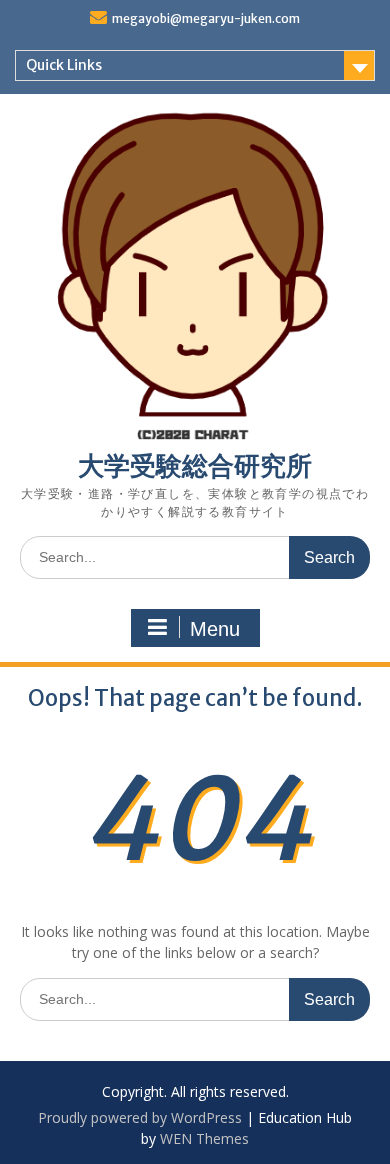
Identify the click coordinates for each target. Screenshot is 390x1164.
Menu (215, 629)
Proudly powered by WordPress (140, 1117)
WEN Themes (204, 1138)
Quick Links (64, 65)
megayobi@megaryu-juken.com (206, 18)
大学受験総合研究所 (195, 465)
